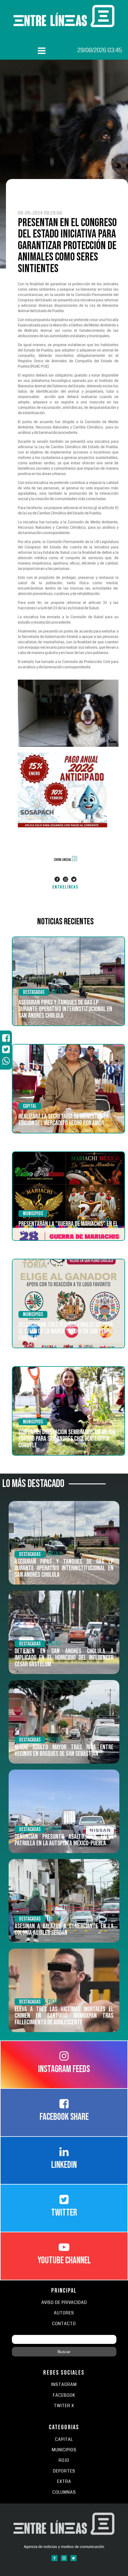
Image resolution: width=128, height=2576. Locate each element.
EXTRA (64, 2482)
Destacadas (34, 992)
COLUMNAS (64, 2492)
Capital (30, 1106)
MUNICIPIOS (64, 2450)
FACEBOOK (64, 2395)
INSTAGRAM (64, 2385)
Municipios (33, 1214)
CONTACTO (64, 2324)
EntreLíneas (65, 887)
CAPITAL (64, 2440)
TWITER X (64, 2406)
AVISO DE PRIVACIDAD (64, 2303)
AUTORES (64, 2313)
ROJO (58, 992)
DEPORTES (64, 2471)
